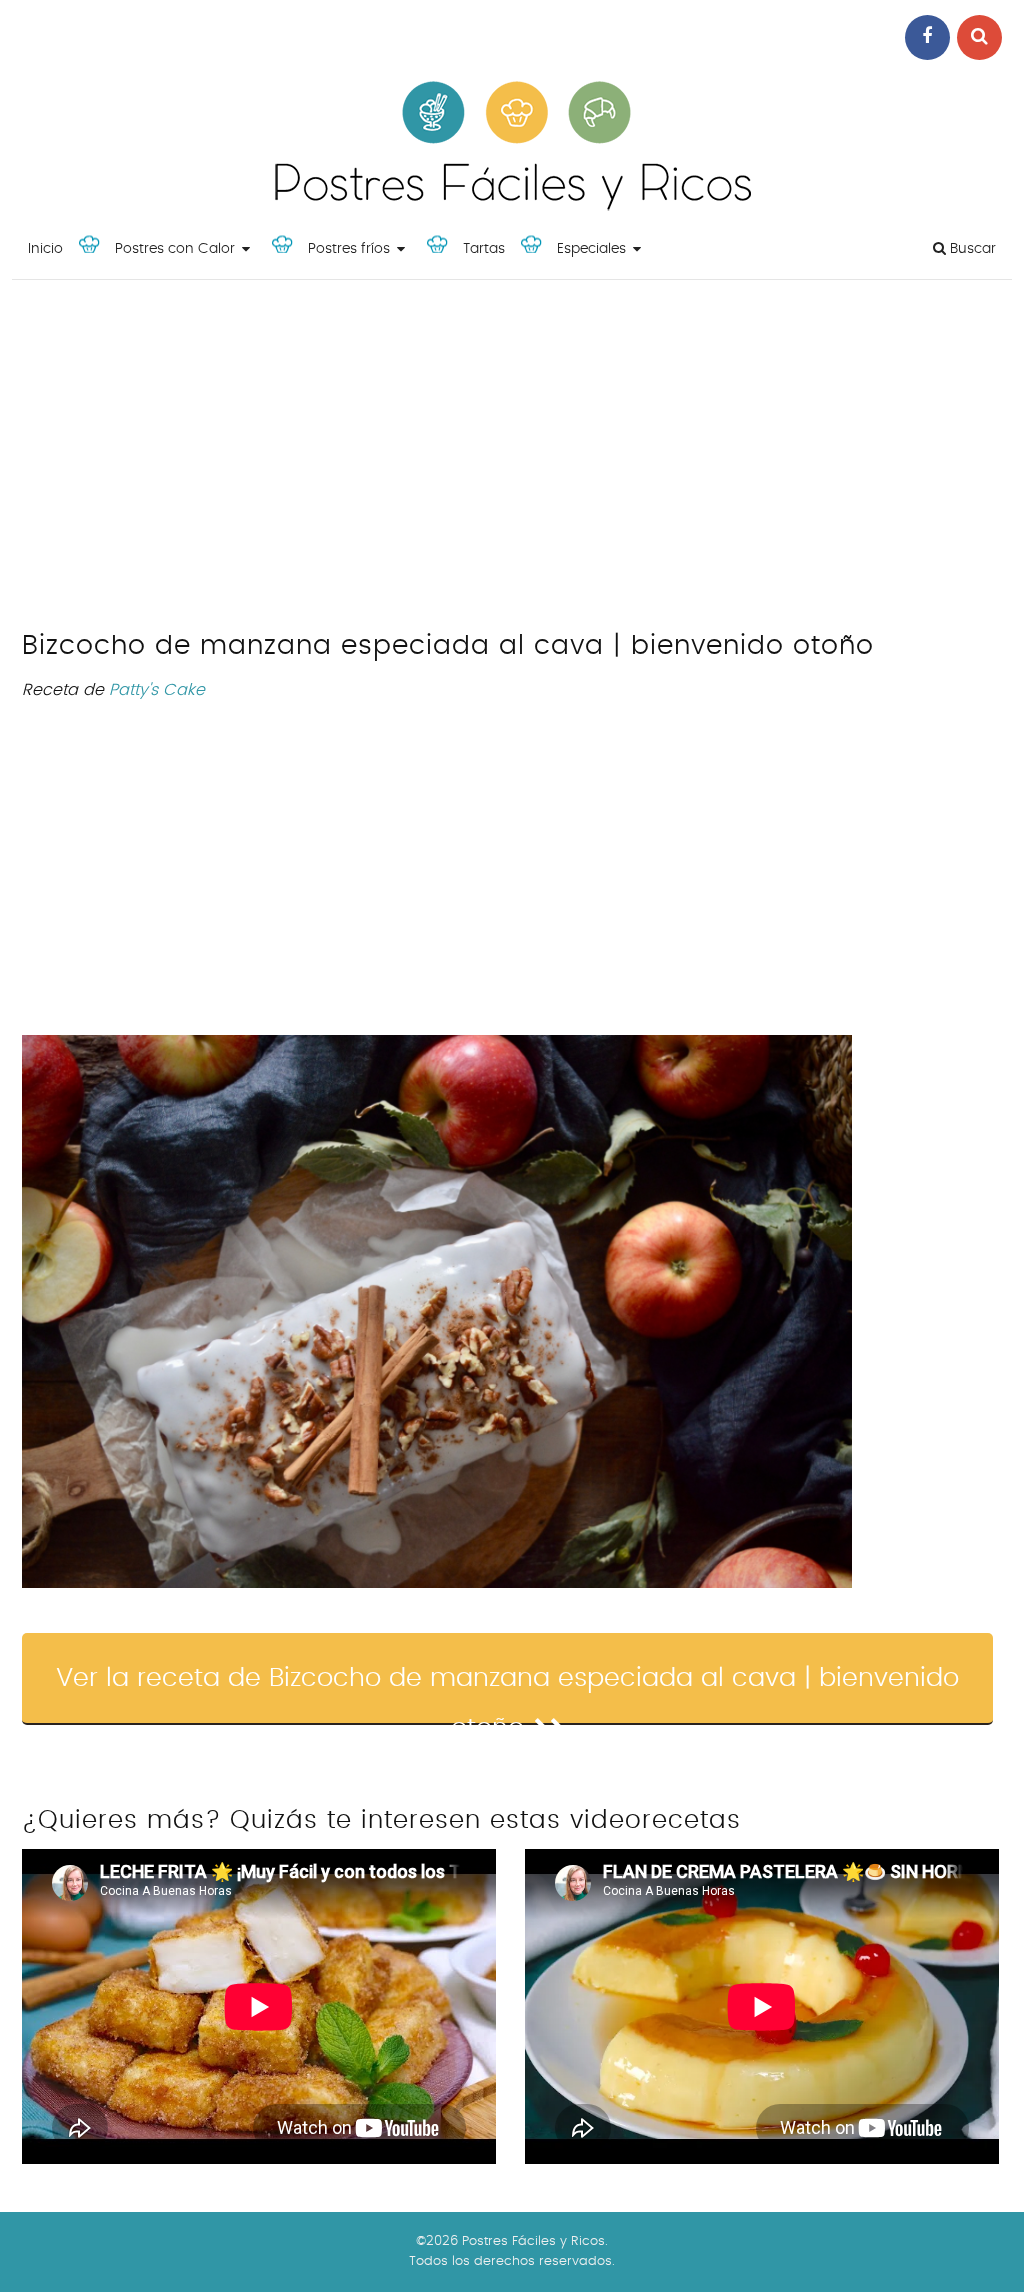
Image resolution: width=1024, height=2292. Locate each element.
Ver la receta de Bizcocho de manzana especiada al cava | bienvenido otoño (507, 1695)
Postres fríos (349, 249)
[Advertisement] (512, 460)
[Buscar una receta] (979, 37)
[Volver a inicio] (512, 206)
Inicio (45, 249)
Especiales (591, 249)
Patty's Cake (157, 690)
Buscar (971, 249)
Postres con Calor (175, 249)
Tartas (484, 249)
